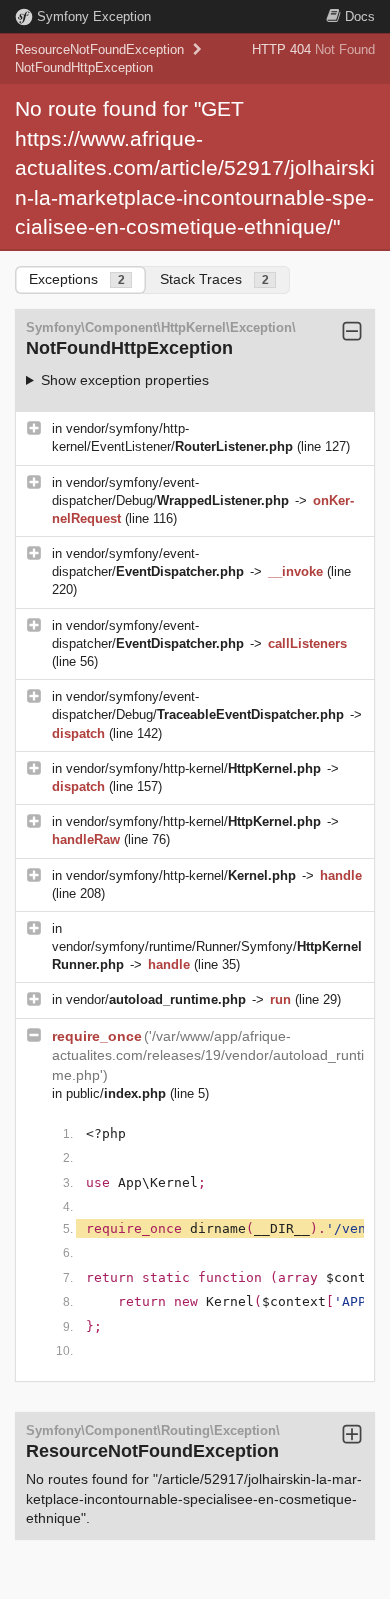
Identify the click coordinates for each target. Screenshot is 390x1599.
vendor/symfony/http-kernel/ (193, 768)
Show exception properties (125, 380)
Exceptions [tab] (77, 279)
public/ (116, 1093)
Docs (360, 16)
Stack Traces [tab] (214, 279)
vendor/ (156, 999)
